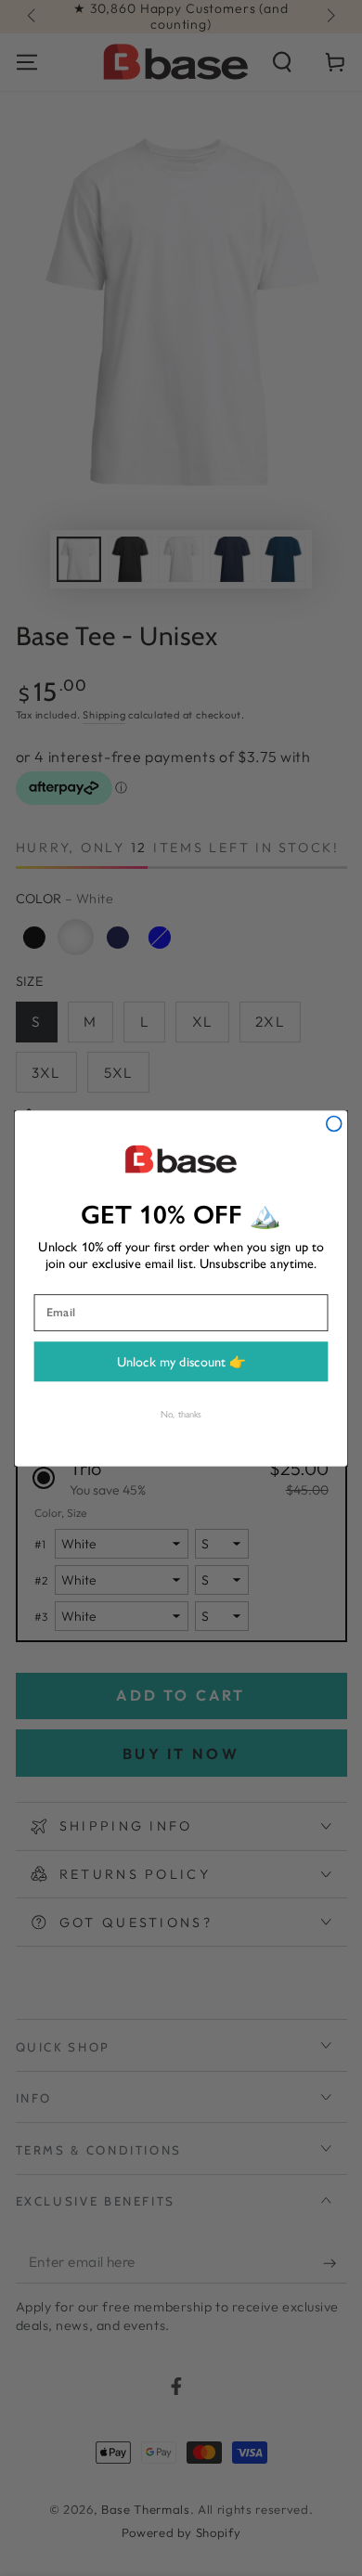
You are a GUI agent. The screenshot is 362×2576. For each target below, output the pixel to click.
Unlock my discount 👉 (181, 1361)
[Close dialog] (334, 1123)
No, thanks (181, 1414)
